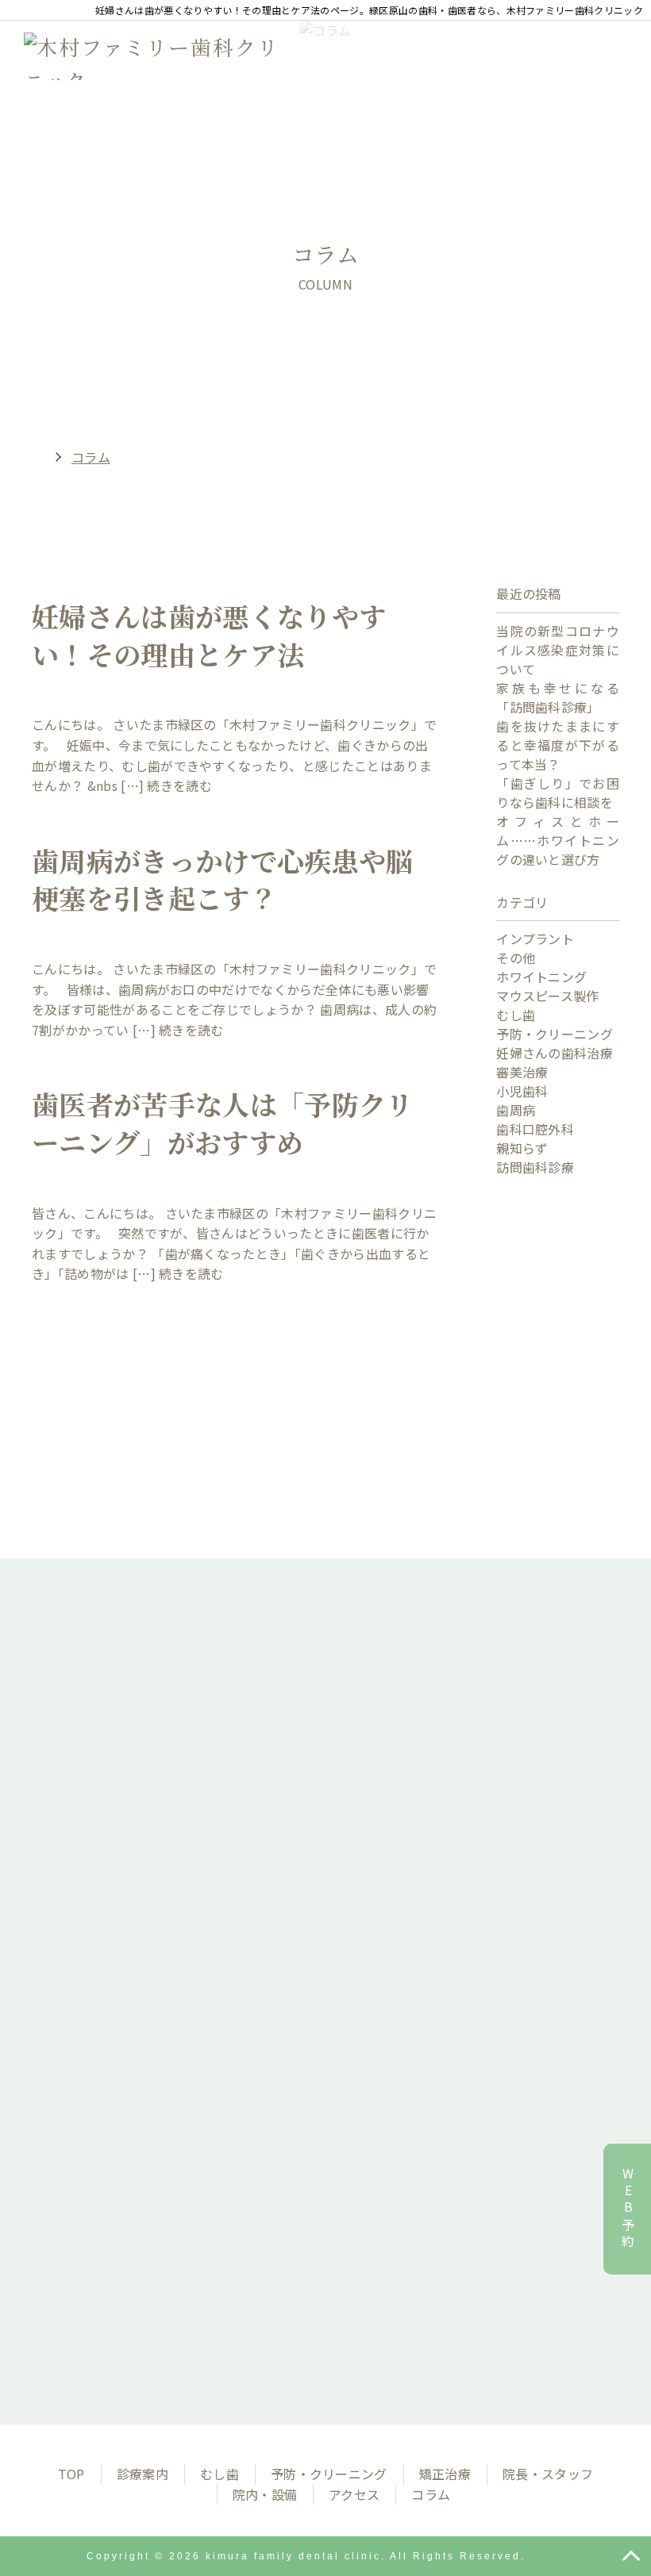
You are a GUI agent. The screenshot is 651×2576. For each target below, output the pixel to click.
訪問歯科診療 (535, 1167)
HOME (32, 457)
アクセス (354, 2494)
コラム (431, 2494)
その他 (516, 958)
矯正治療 (445, 2474)
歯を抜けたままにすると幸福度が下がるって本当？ (558, 745)
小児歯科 (522, 1091)
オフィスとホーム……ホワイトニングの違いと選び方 (558, 840)
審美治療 (522, 1072)
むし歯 (516, 1015)
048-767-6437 (345, 2037)
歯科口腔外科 (535, 1129)
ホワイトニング (541, 977)
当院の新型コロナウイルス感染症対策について (558, 650)
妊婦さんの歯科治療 (555, 1053)
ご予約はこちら (325, 2251)
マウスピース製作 (548, 996)
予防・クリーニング (555, 1034)
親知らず (522, 1148)
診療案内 (143, 2474)
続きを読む (179, 785)
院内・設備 (265, 2494)
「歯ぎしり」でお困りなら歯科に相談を (558, 793)
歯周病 (516, 1110)
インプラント (535, 939)
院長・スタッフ (548, 2474)
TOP (71, 2474)
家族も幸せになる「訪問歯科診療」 (558, 697)
